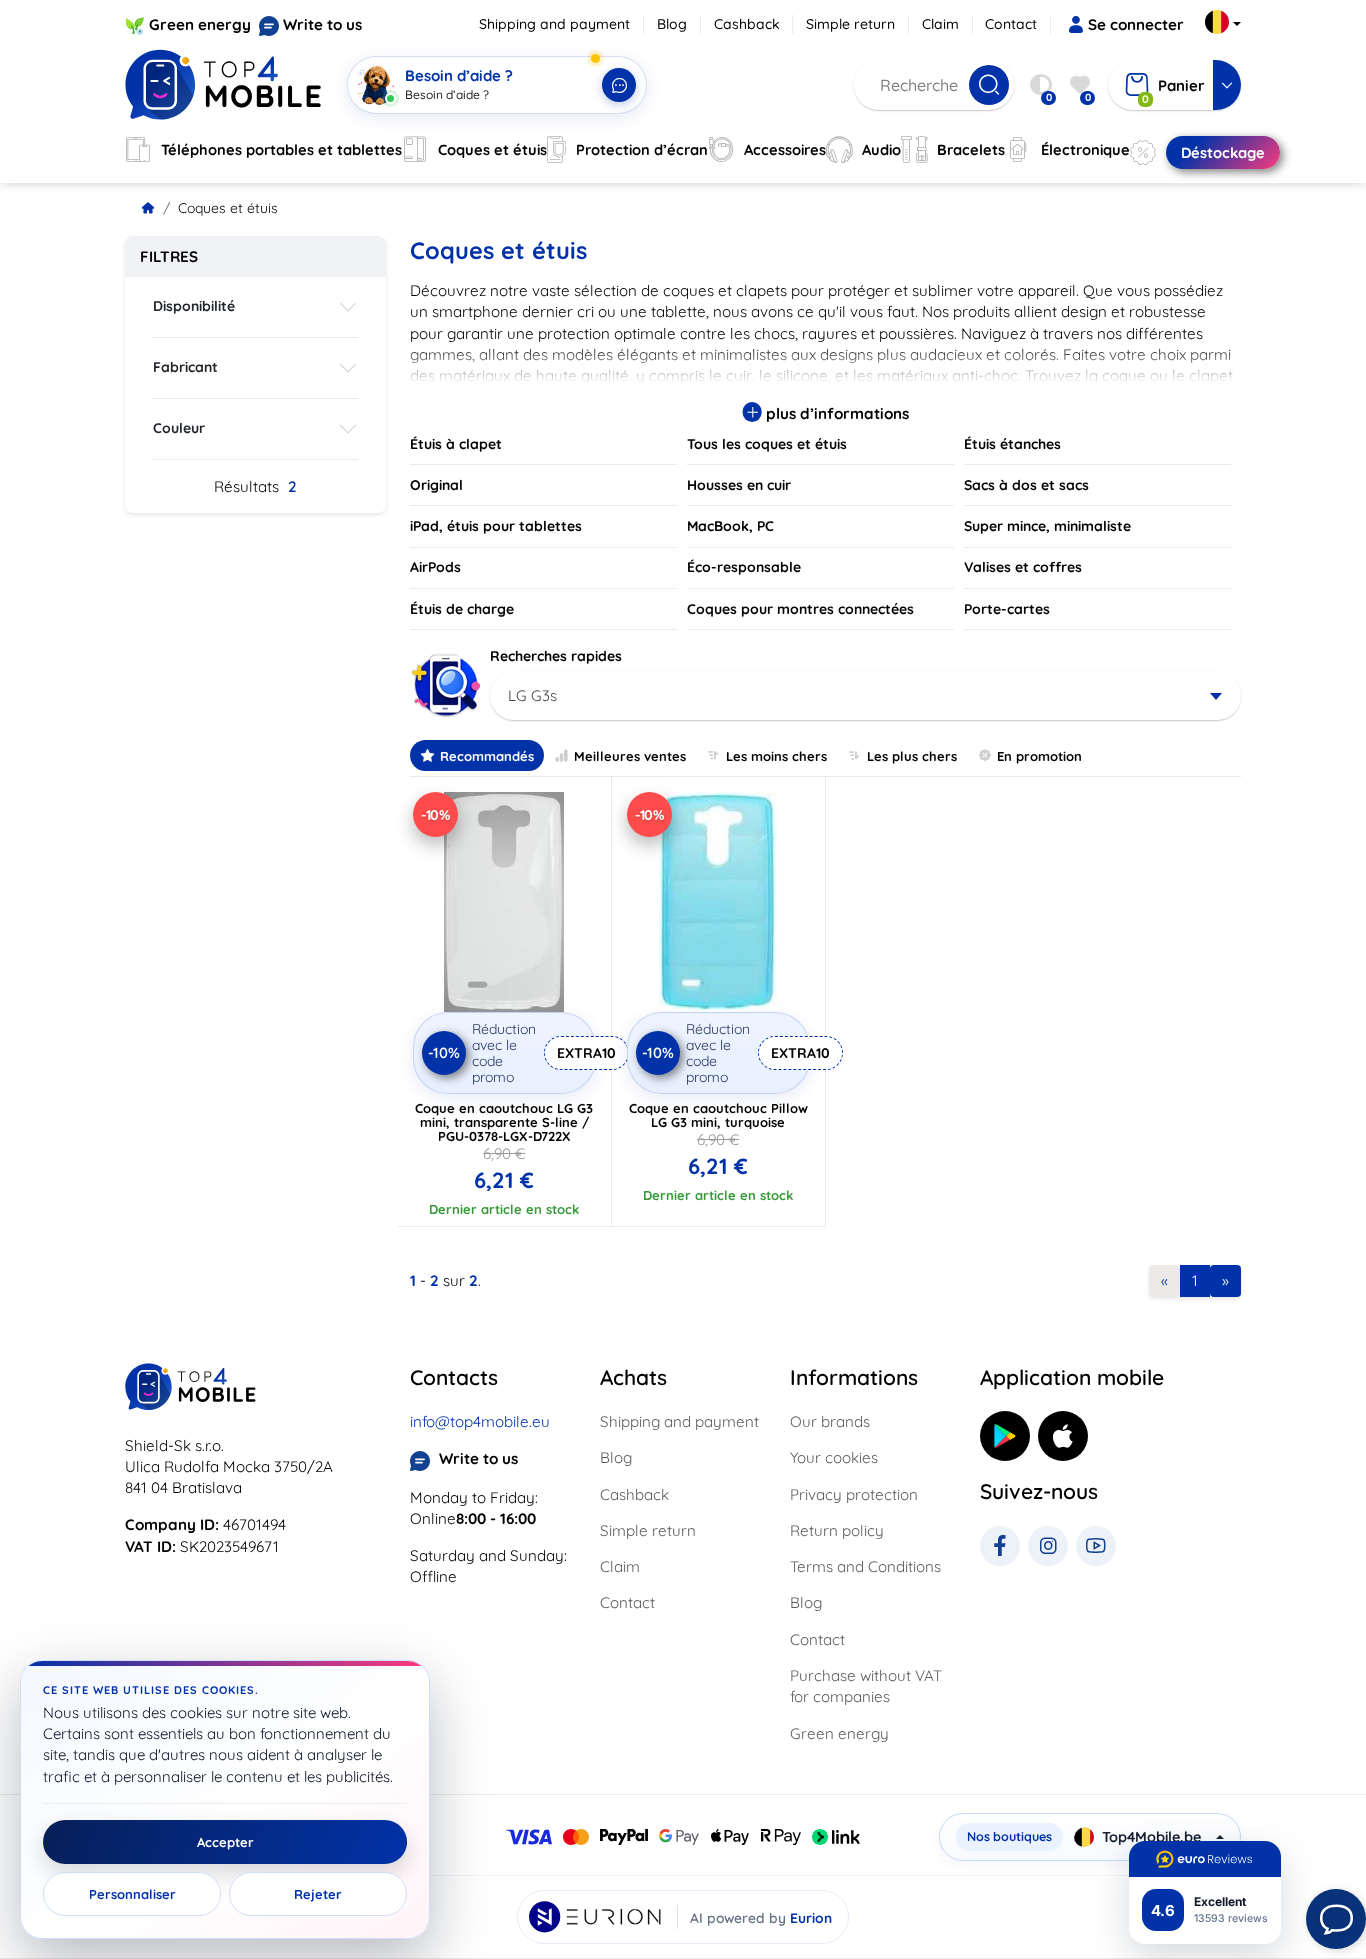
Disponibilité (194, 306)
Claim (940, 24)
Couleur (179, 428)
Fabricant (185, 367)
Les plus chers (912, 756)
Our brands (830, 1421)
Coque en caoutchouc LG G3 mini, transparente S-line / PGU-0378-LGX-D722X (504, 1122)
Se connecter (1136, 24)
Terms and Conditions (865, 1566)
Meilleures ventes (630, 756)
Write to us (322, 24)
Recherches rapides (556, 656)
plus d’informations (835, 413)
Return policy (837, 1530)
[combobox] (865, 696)
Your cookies (834, 1457)
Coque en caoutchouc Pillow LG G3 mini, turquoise (718, 1115)
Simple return (850, 24)
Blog (672, 24)
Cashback (747, 24)
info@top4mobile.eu (480, 1421)
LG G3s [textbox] (532, 695)
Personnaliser (132, 1894)
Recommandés (487, 756)
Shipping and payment (554, 24)
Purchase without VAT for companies (866, 1686)
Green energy (200, 24)
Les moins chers (776, 756)
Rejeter (318, 1894)
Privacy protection (854, 1494)
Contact (1011, 24)
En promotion (1039, 756)
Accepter (225, 1842)
